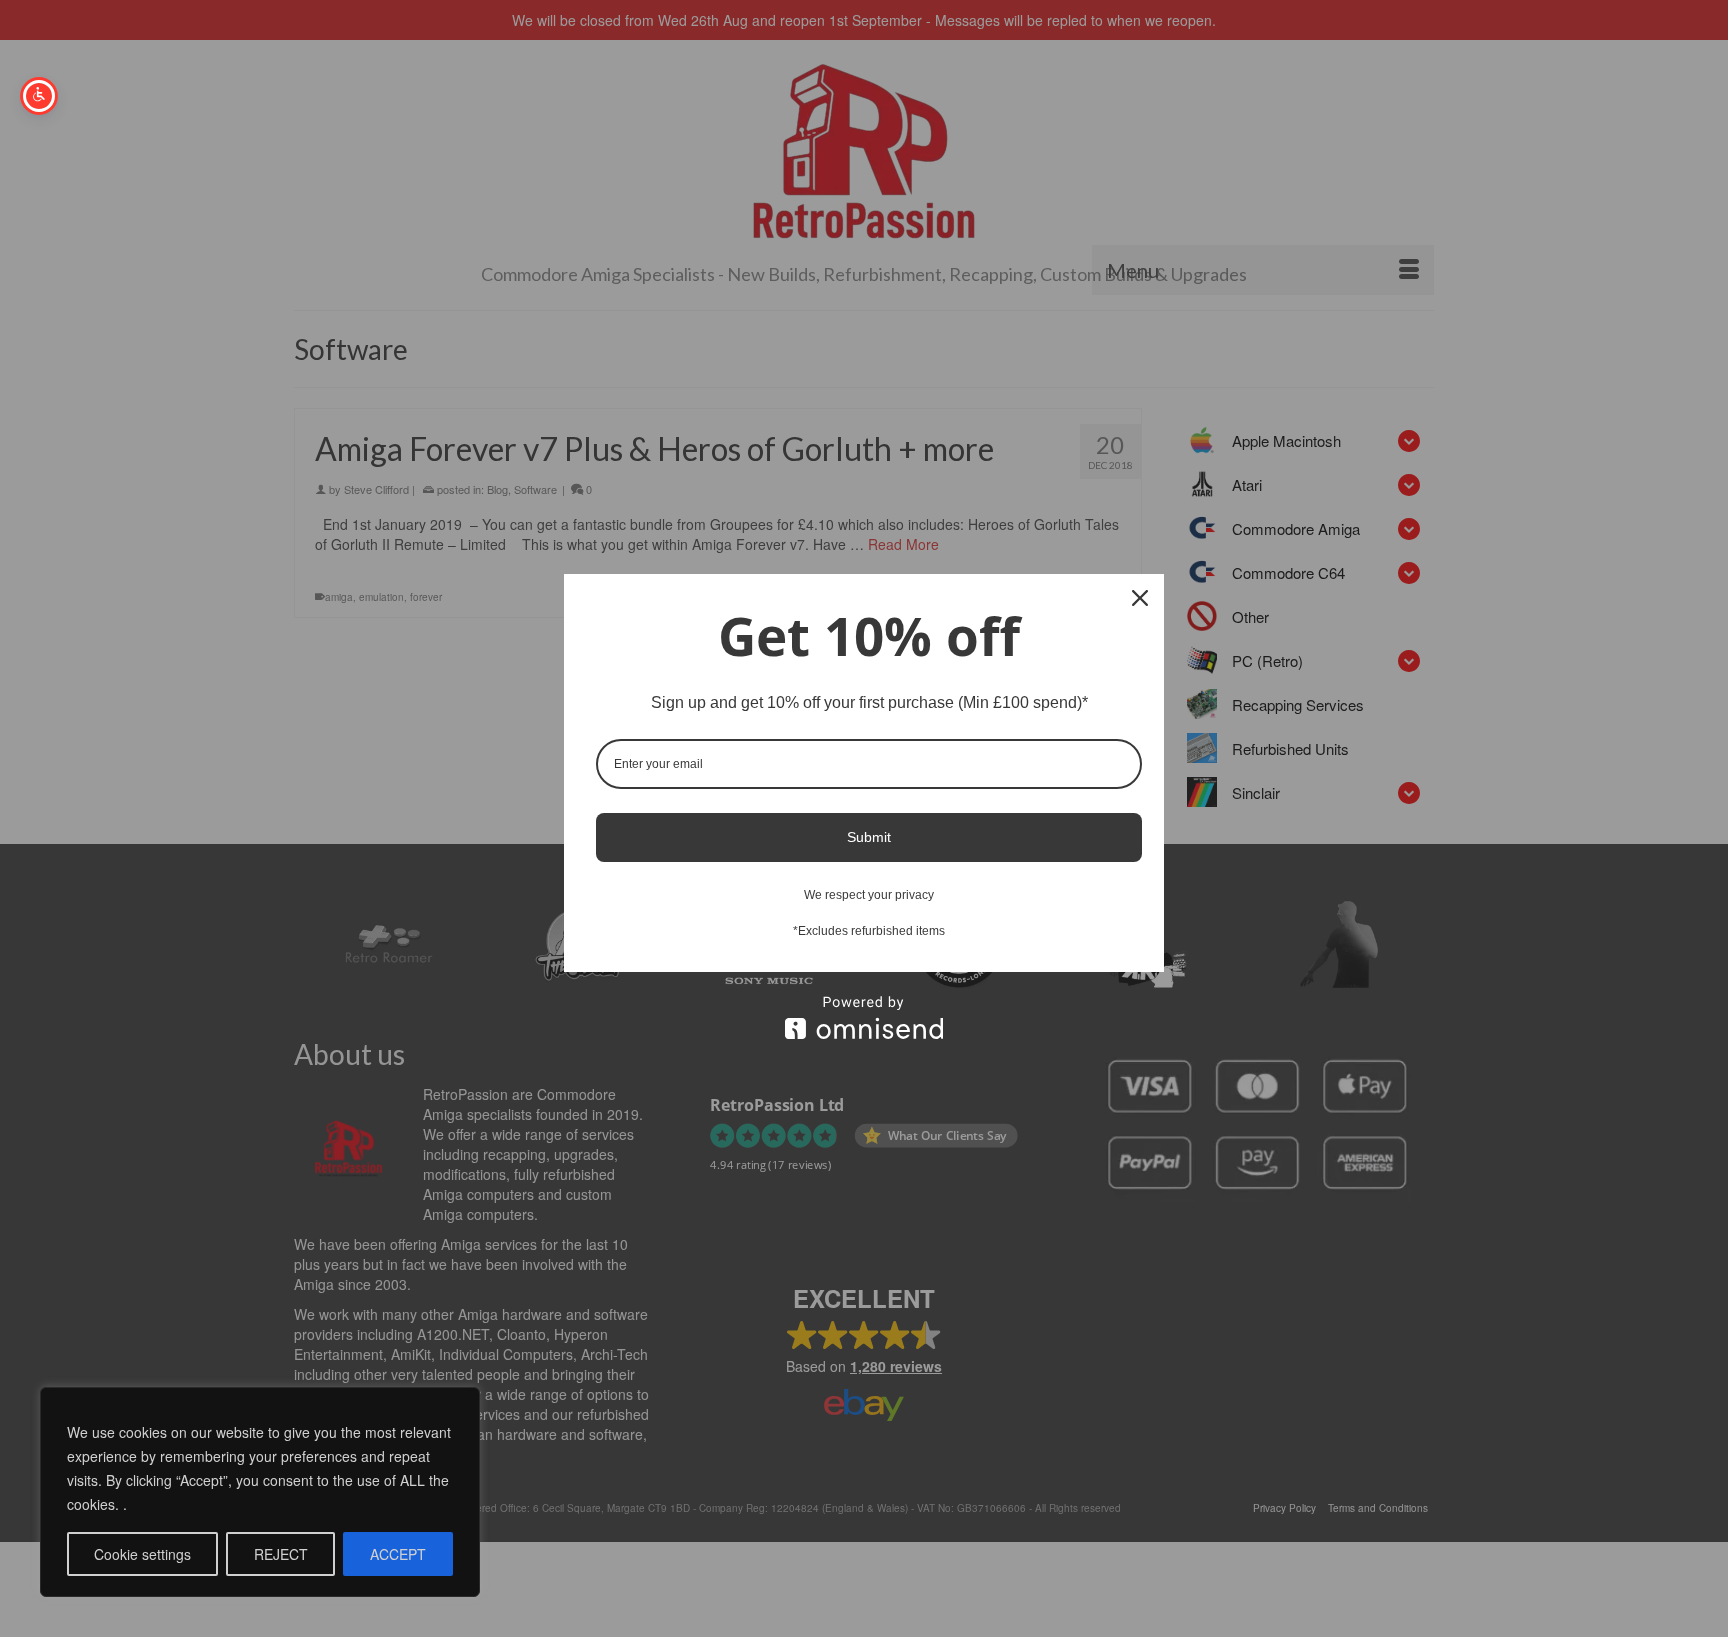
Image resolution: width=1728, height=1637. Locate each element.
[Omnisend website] (864, 1017)
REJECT (281, 1554)
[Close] (1140, 598)
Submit (869, 837)
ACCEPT (398, 1554)
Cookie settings (142, 1554)
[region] (260, 1492)
